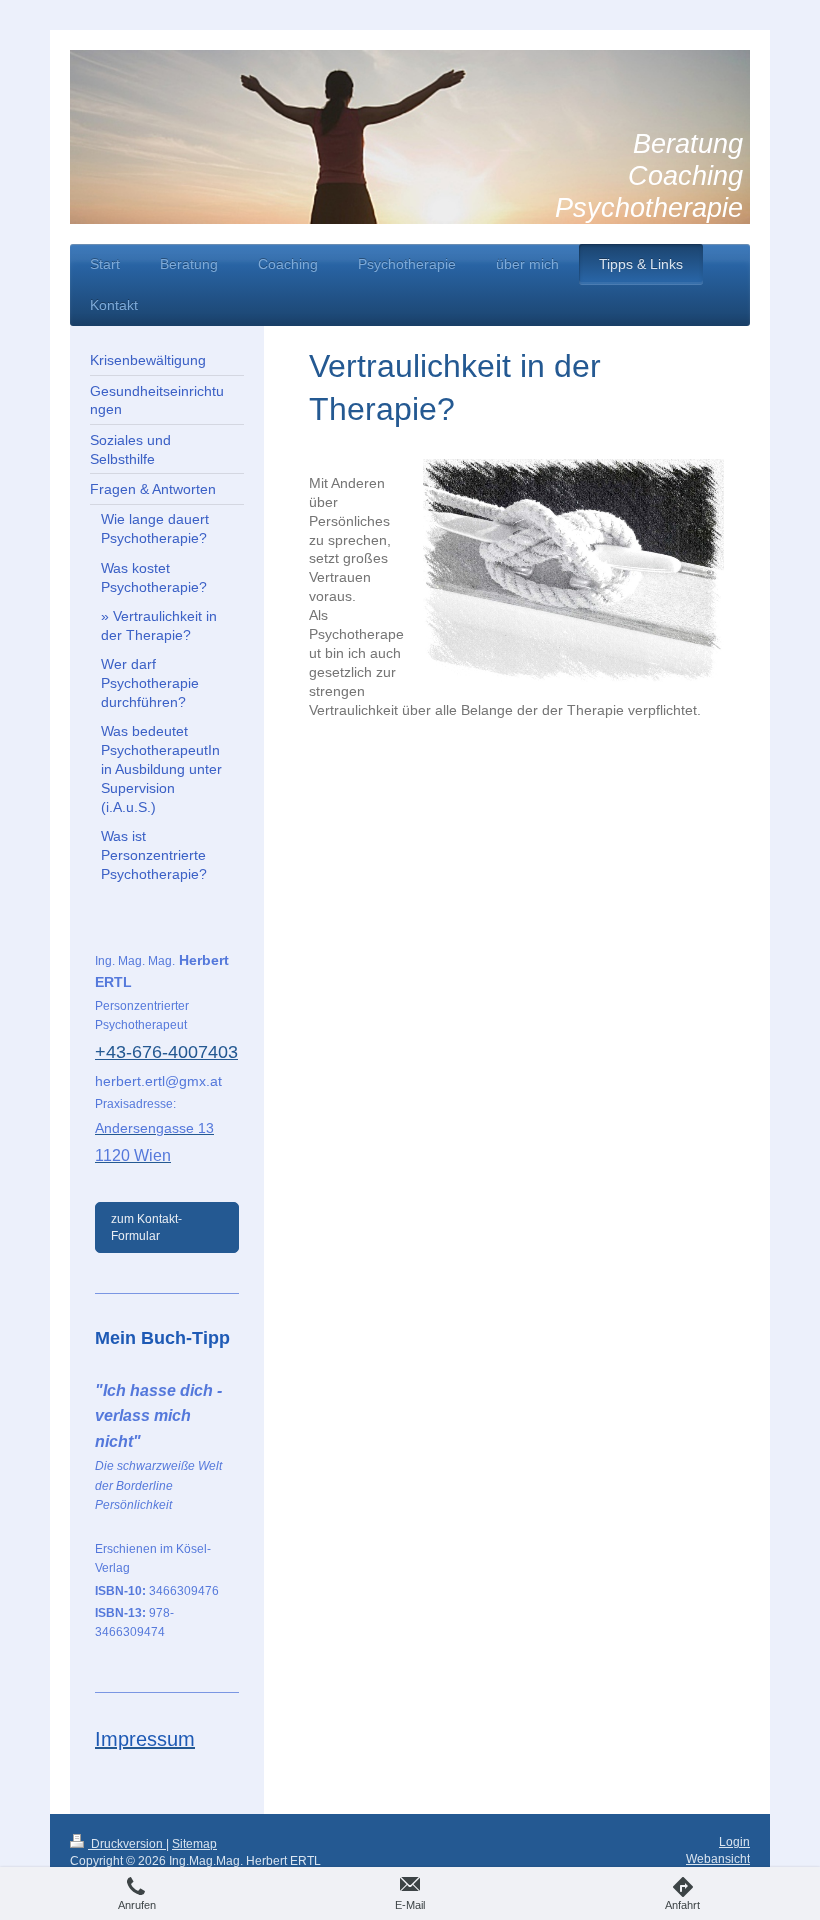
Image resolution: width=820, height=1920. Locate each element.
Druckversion (127, 1844)
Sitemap (194, 1844)
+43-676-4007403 (166, 1052)
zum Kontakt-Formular (146, 1227)
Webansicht (718, 1859)
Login (734, 1842)
